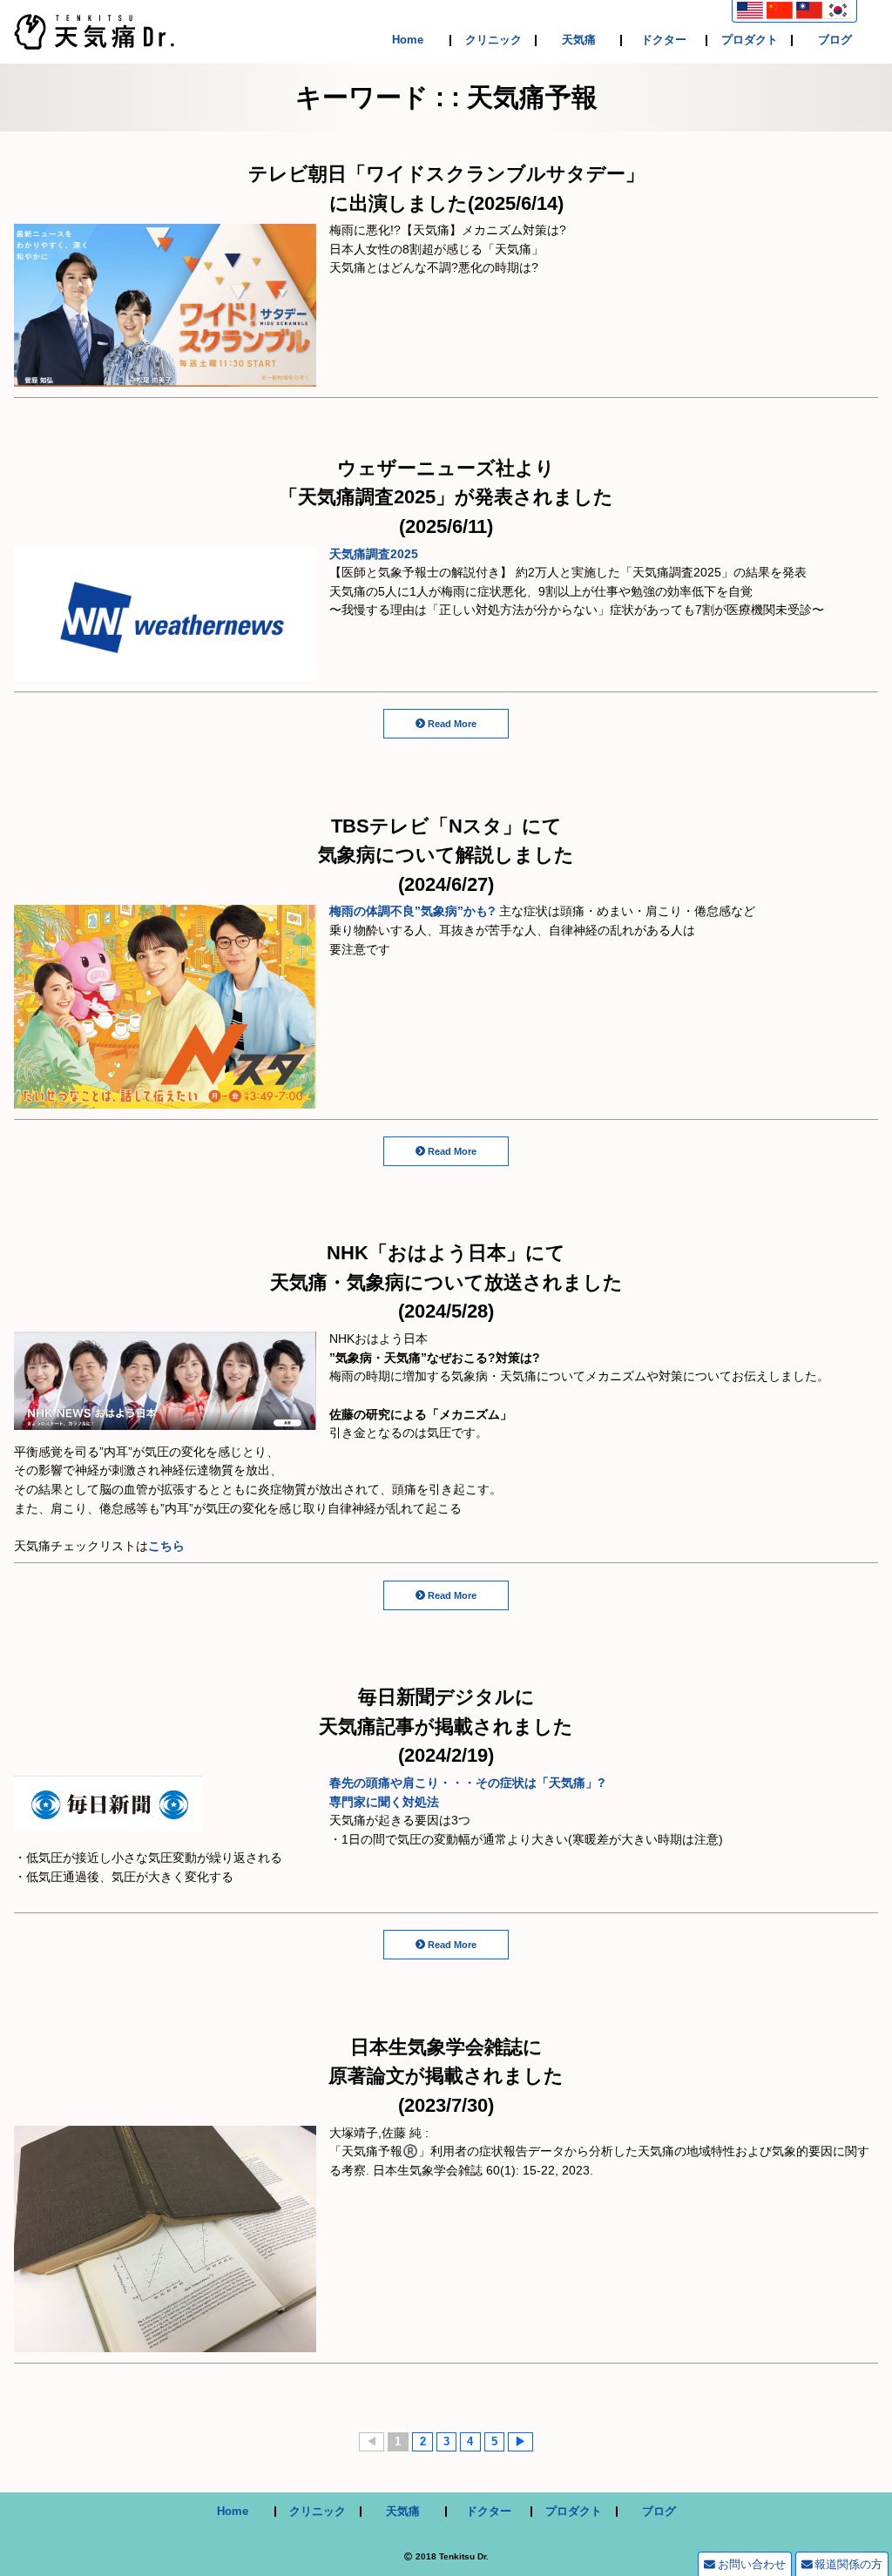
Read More (452, 724)
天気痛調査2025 (374, 554)
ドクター (664, 40)
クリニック (493, 40)
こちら (166, 1546)
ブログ (835, 40)
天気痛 (579, 40)
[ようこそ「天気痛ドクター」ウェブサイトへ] (94, 40)
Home (408, 40)
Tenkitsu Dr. (464, 2556)
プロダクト (750, 40)
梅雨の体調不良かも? (412, 911)
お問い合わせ (752, 2564)
